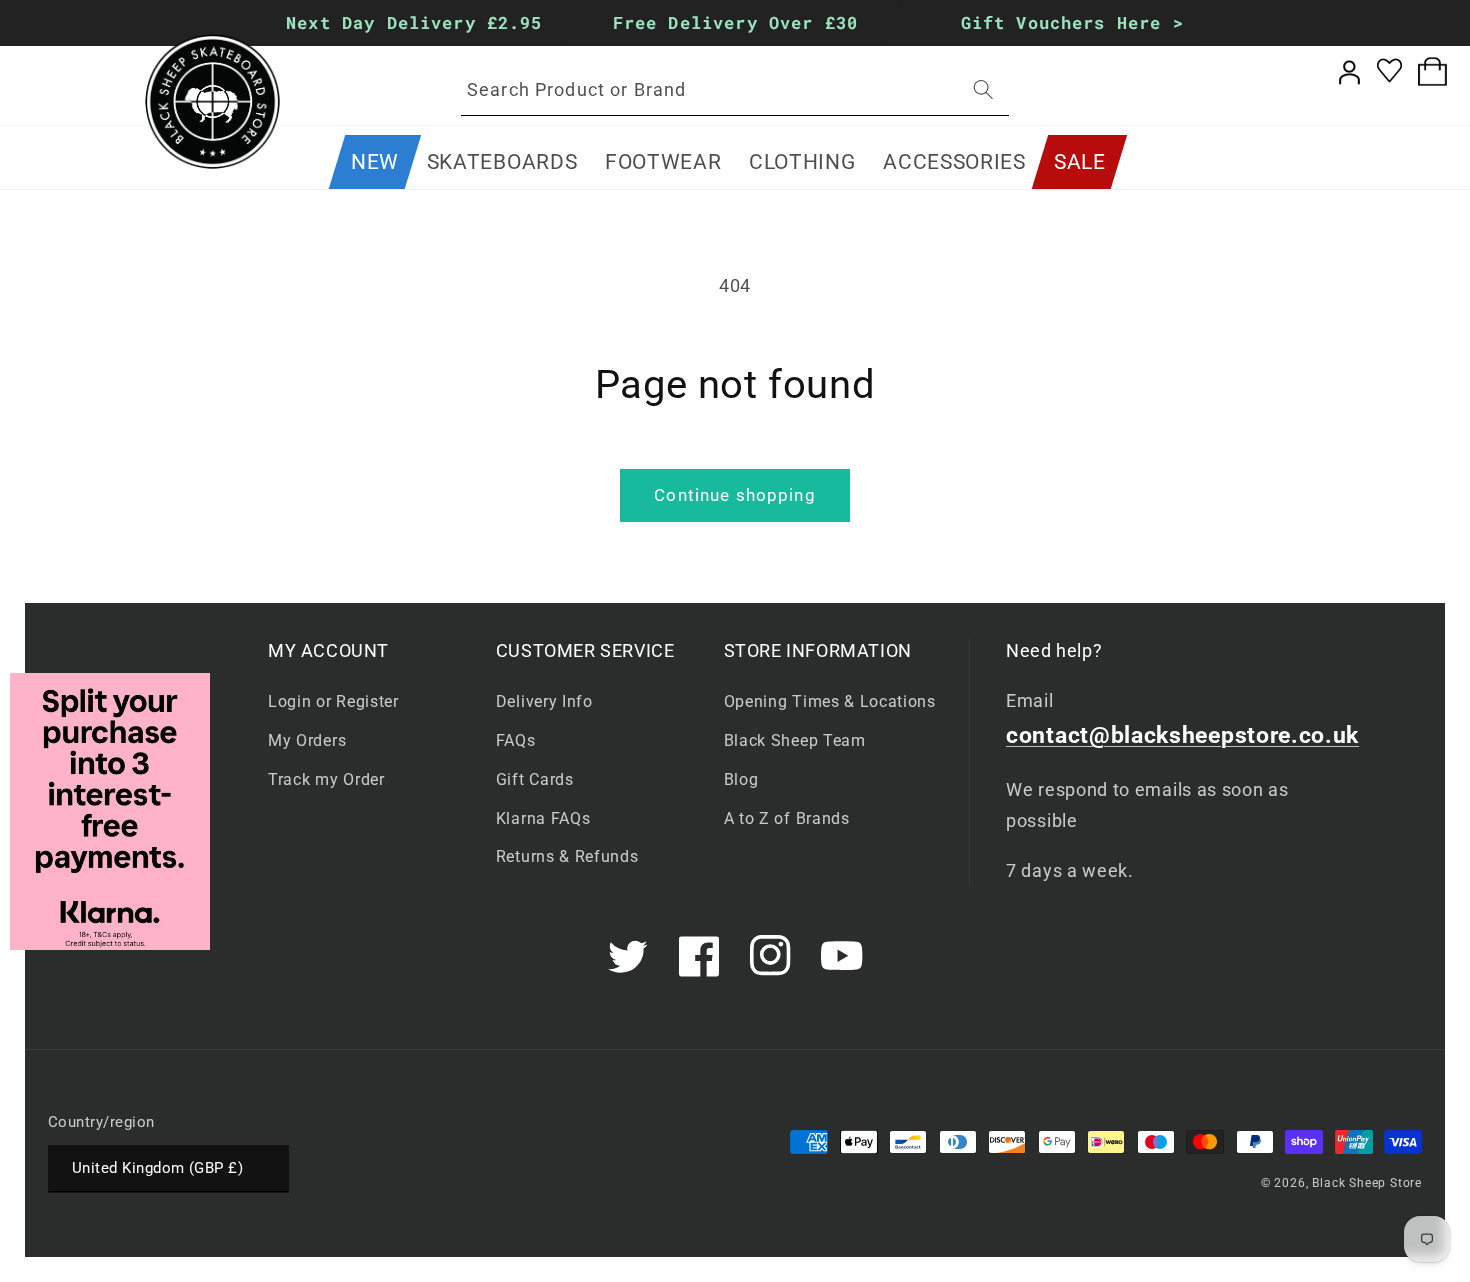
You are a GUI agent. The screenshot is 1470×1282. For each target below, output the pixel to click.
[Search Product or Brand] (983, 89)
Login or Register (333, 701)
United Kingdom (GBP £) (157, 1168)
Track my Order (326, 779)
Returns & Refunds (567, 856)
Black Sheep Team (795, 740)
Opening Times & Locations (830, 701)
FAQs (516, 740)
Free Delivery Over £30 (734, 22)
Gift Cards (535, 779)
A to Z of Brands (787, 818)
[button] (502, 162)
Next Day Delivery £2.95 (414, 22)
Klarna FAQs (543, 818)
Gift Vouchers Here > (1072, 22)
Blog (741, 779)
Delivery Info (544, 701)
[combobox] (735, 90)
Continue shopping (735, 495)
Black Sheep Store (1367, 1183)
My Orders (307, 740)
